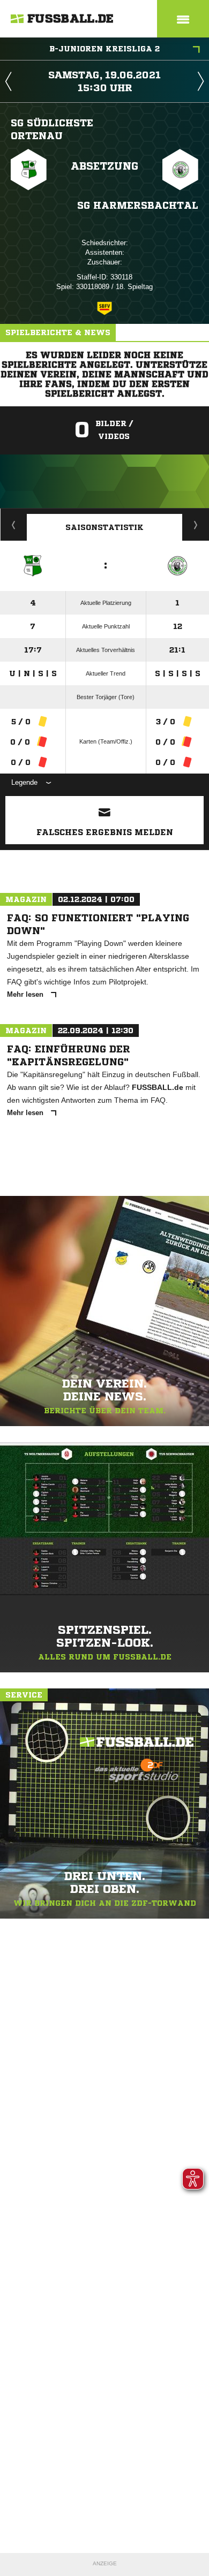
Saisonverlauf (196, 525)
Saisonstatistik (104, 527)
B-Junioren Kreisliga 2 (104, 49)
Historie (14, 525)
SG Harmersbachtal (138, 205)
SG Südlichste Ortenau (52, 129)
